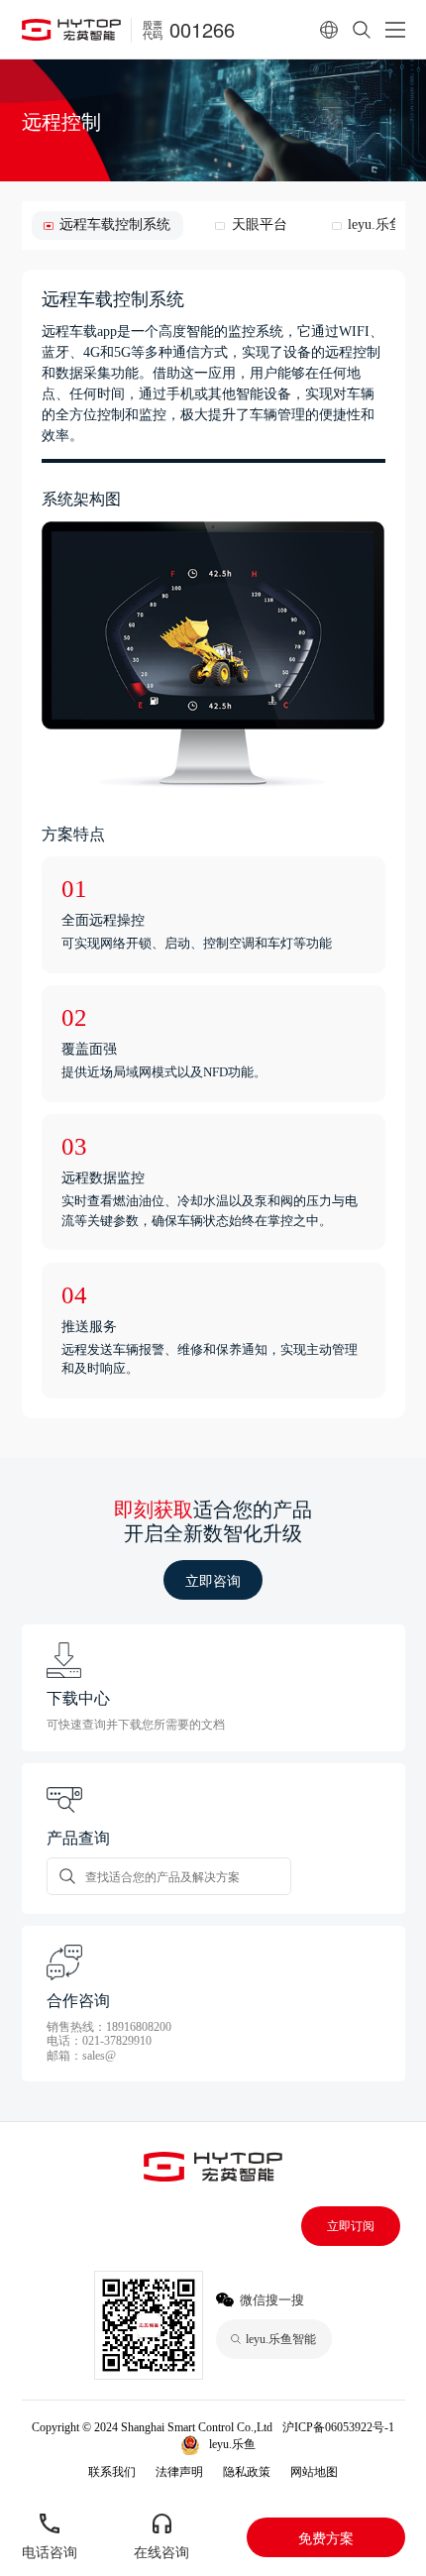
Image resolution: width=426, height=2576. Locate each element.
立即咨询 (213, 1580)
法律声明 (179, 2472)
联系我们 (112, 2472)
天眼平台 (259, 224)
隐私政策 (247, 2472)
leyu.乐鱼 (232, 2444)
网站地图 (314, 2472)
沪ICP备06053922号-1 (338, 2427)
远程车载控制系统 (115, 224)
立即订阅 (351, 2226)
